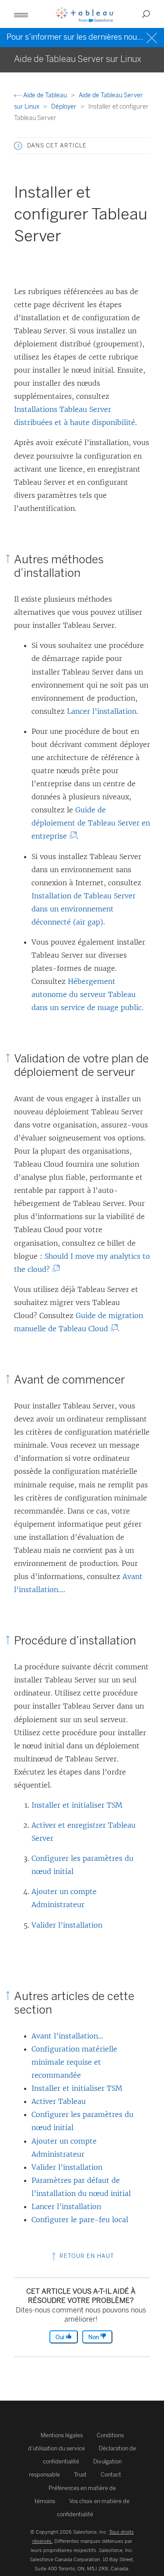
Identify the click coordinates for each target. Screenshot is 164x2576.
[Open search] (146, 14)
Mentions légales (62, 2435)
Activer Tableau (59, 2101)
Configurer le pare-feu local (80, 2220)
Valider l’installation (67, 1925)
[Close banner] (153, 37)
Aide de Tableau (45, 95)
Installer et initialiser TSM (77, 1805)
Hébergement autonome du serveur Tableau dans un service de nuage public (87, 994)
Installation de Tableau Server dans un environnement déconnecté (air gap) (84, 909)
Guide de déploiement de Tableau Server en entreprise (91, 823)
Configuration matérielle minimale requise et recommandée (74, 2062)
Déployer (65, 107)
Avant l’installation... (67, 2036)
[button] (18, 146)
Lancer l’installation (102, 711)
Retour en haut (86, 2256)
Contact (111, 2475)
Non (94, 2337)
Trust (80, 2475)
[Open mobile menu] (21, 14)
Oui (61, 2337)
